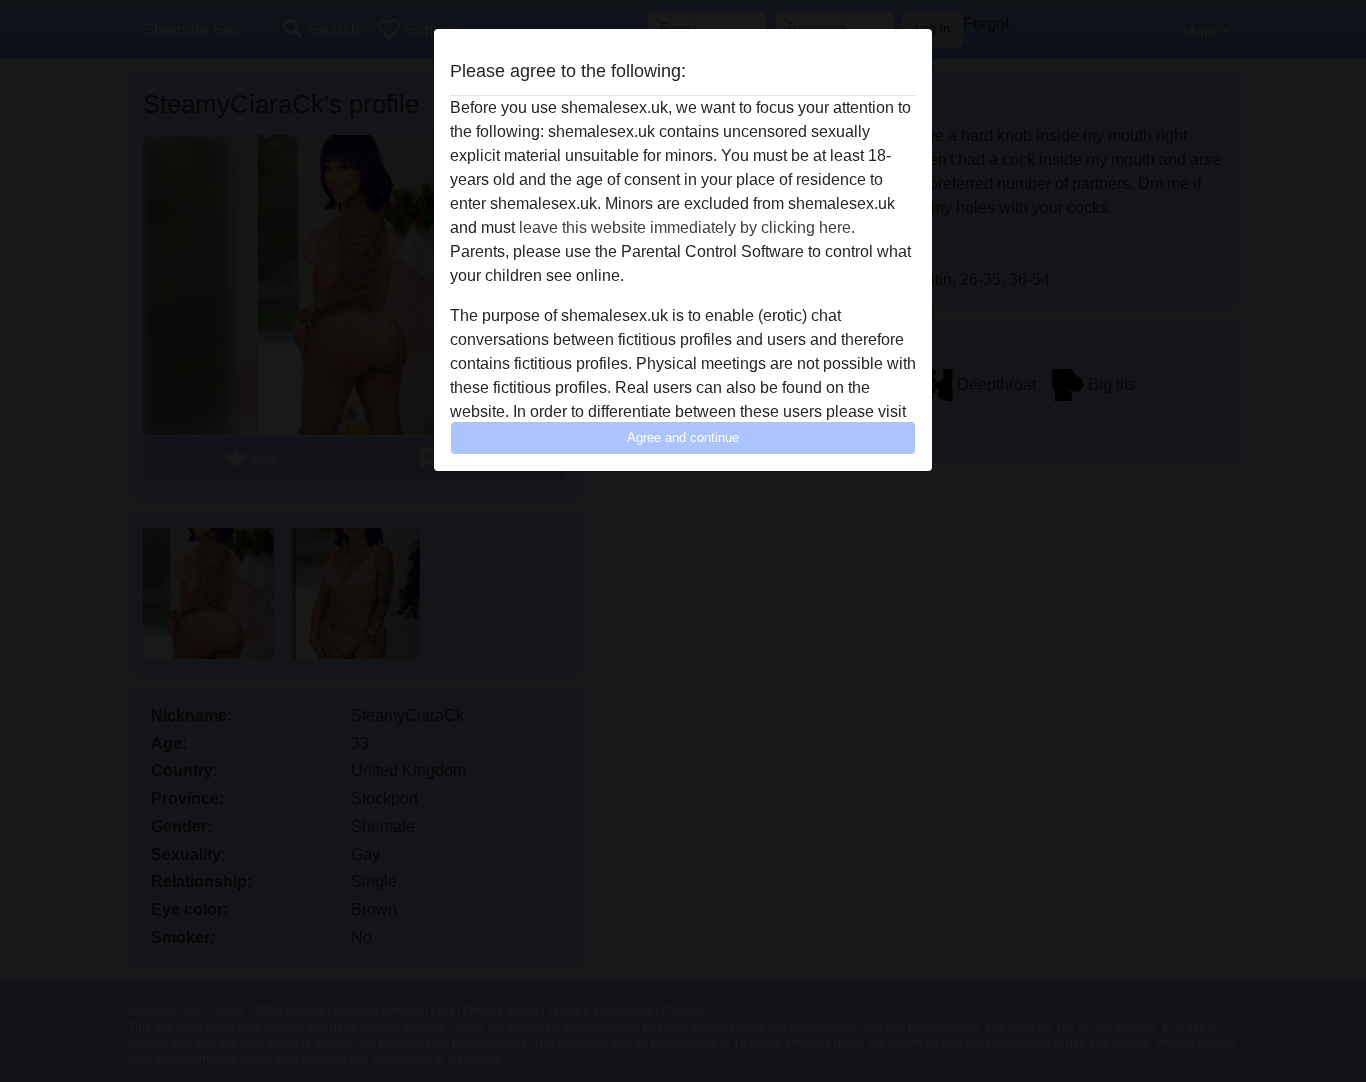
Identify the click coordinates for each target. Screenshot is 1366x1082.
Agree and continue (683, 437)
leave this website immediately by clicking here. (687, 227)
